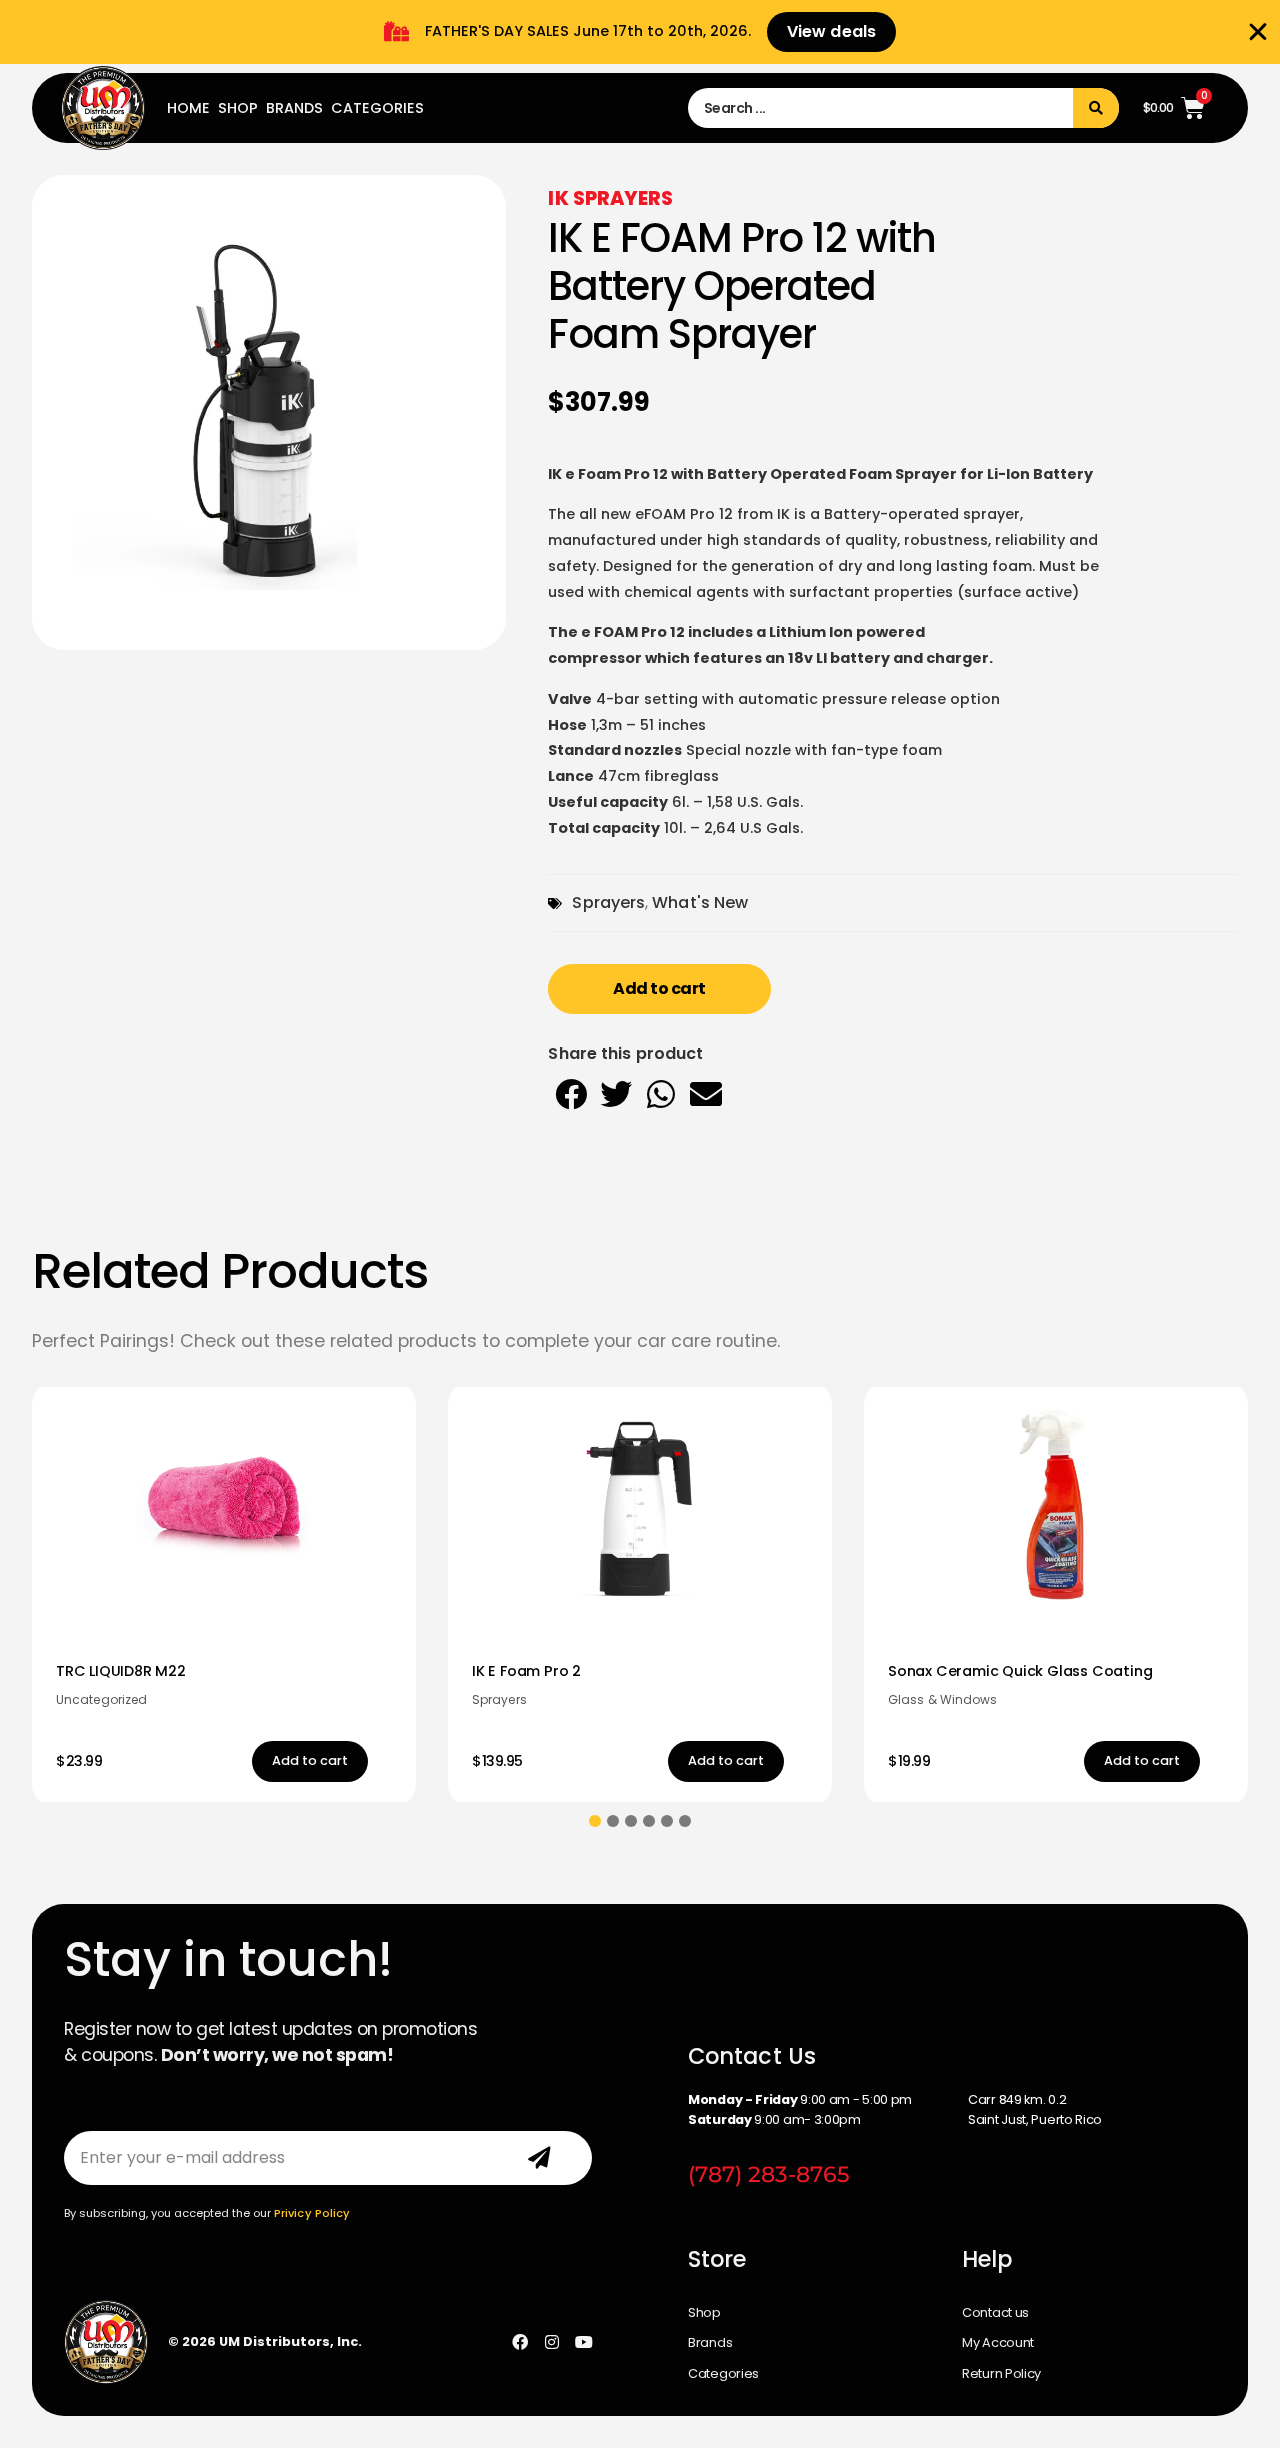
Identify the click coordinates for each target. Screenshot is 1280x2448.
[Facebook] (520, 2342)
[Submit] (539, 2158)
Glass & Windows (943, 1699)
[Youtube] (584, 2342)
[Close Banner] (1258, 32)
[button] (570, 1094)
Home (188, 108)
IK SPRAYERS (610, 198)
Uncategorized (101, 1699)
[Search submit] (1096, 108)
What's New (700, 902)
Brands (294, 108)
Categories (377, 108)
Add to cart (659, 988)
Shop (238, 108)
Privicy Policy (312, 2213)
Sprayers (608, 902)
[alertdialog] (640, 32)
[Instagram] (552, 2342)
